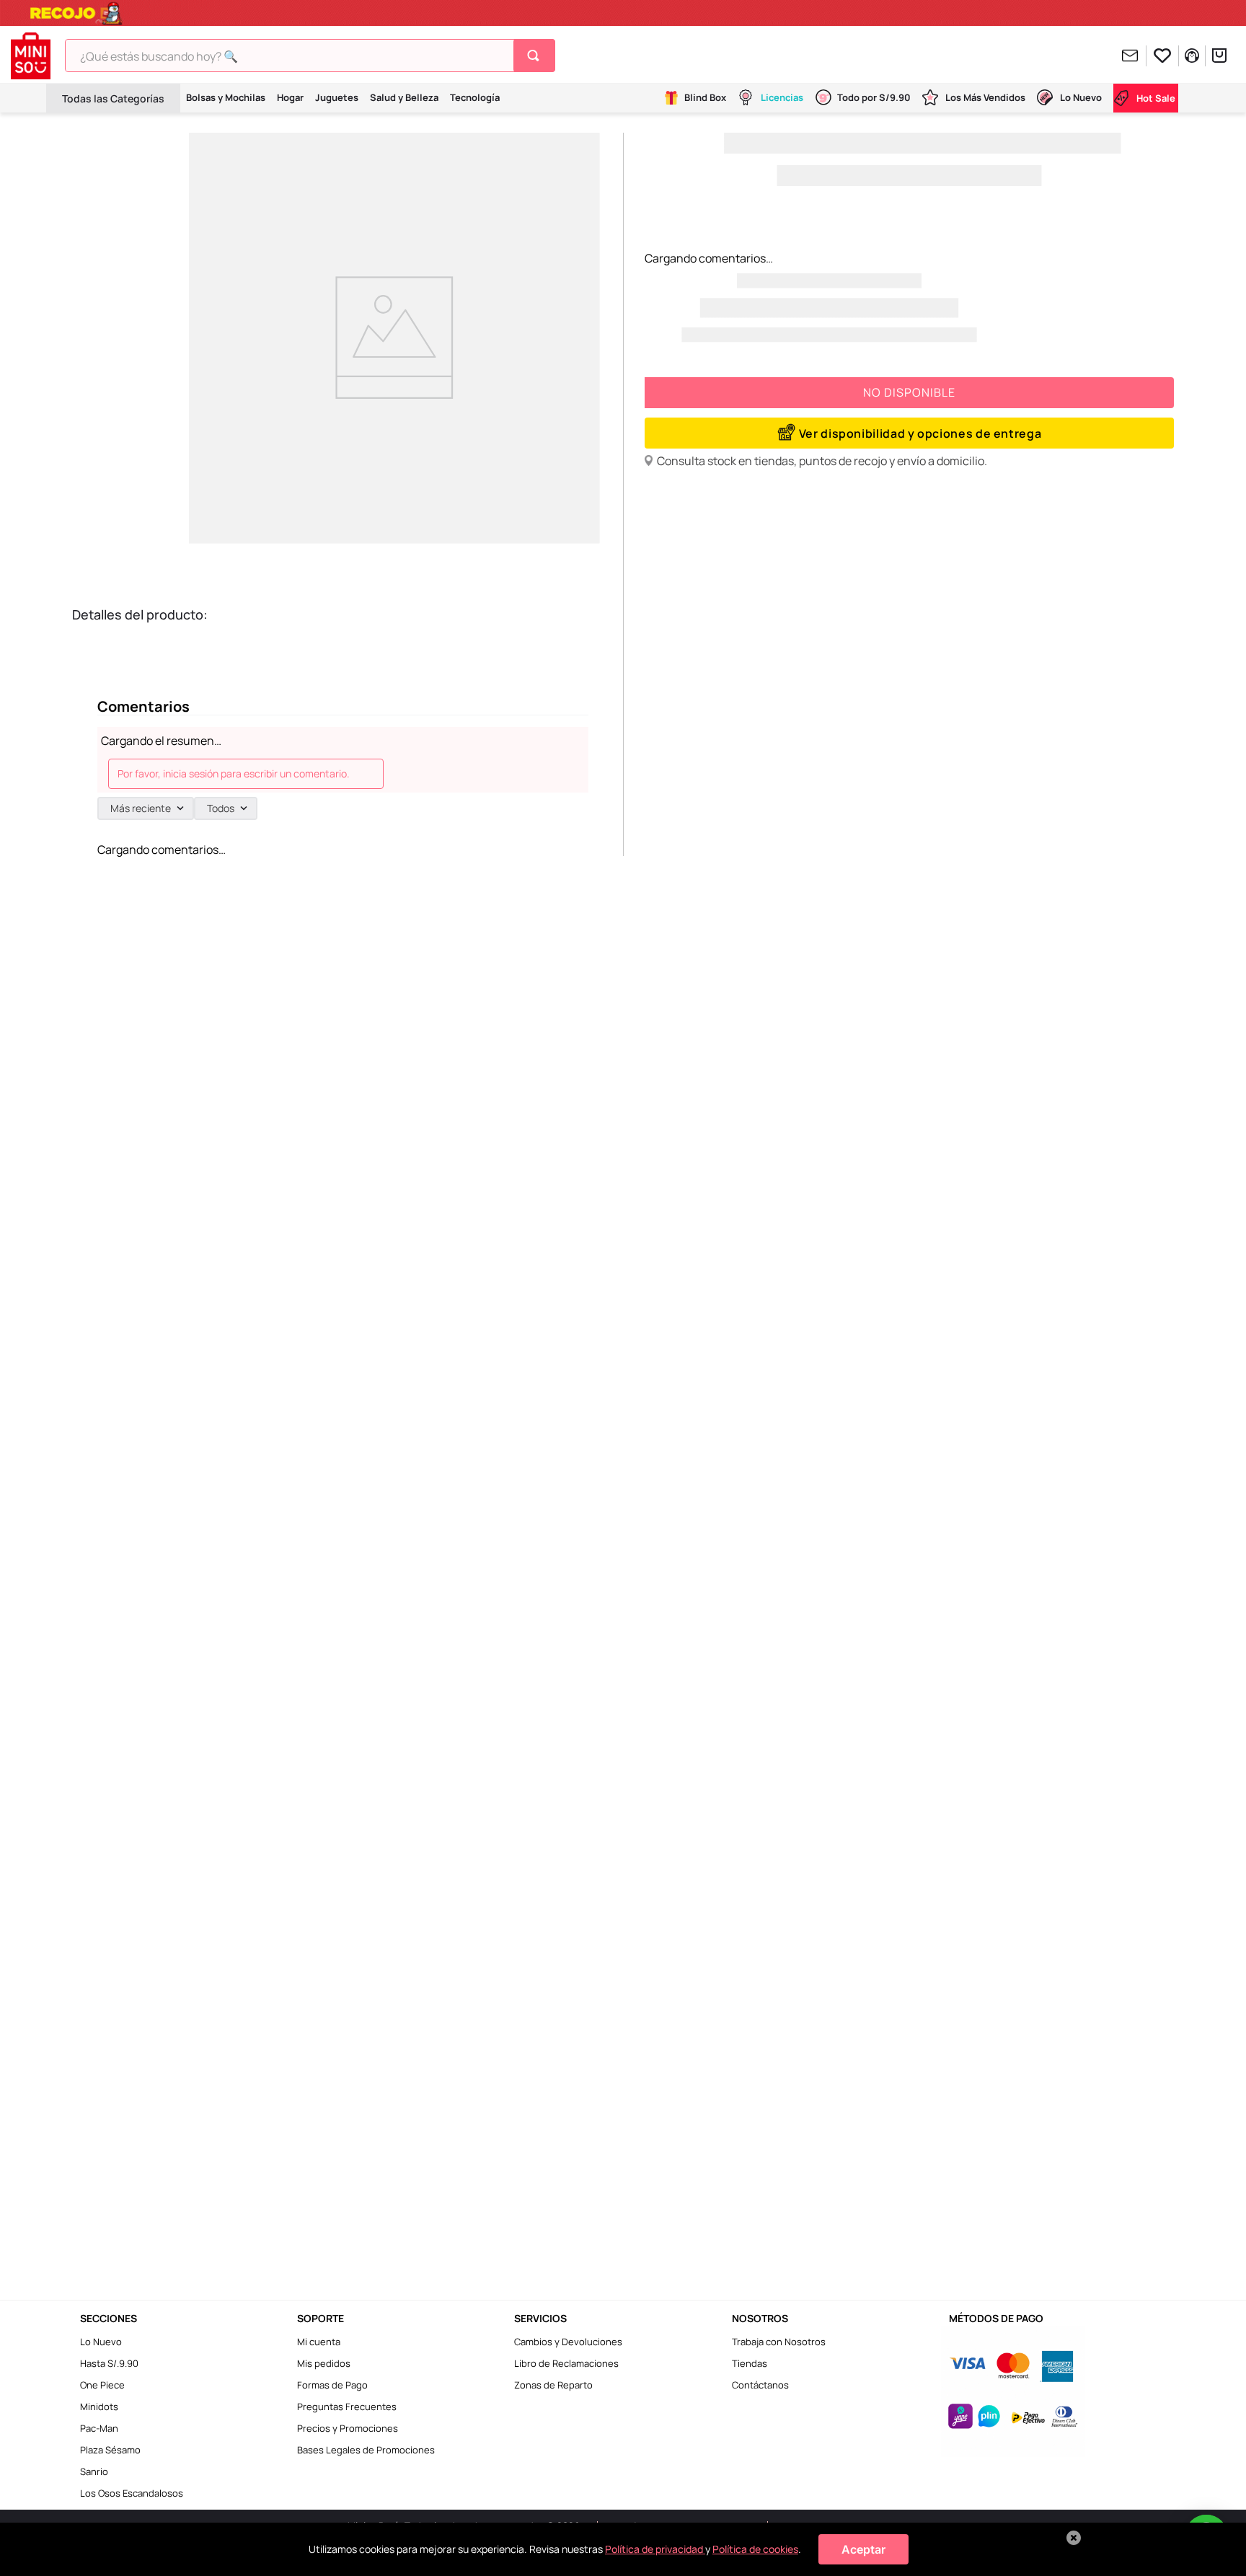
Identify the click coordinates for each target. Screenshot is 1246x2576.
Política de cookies (755, 2549)
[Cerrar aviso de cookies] (1074, 2538)
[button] (909, 433)
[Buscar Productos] (536, 56)
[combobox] (310, 56)
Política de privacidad (655, 2549)
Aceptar (863, 2549)
